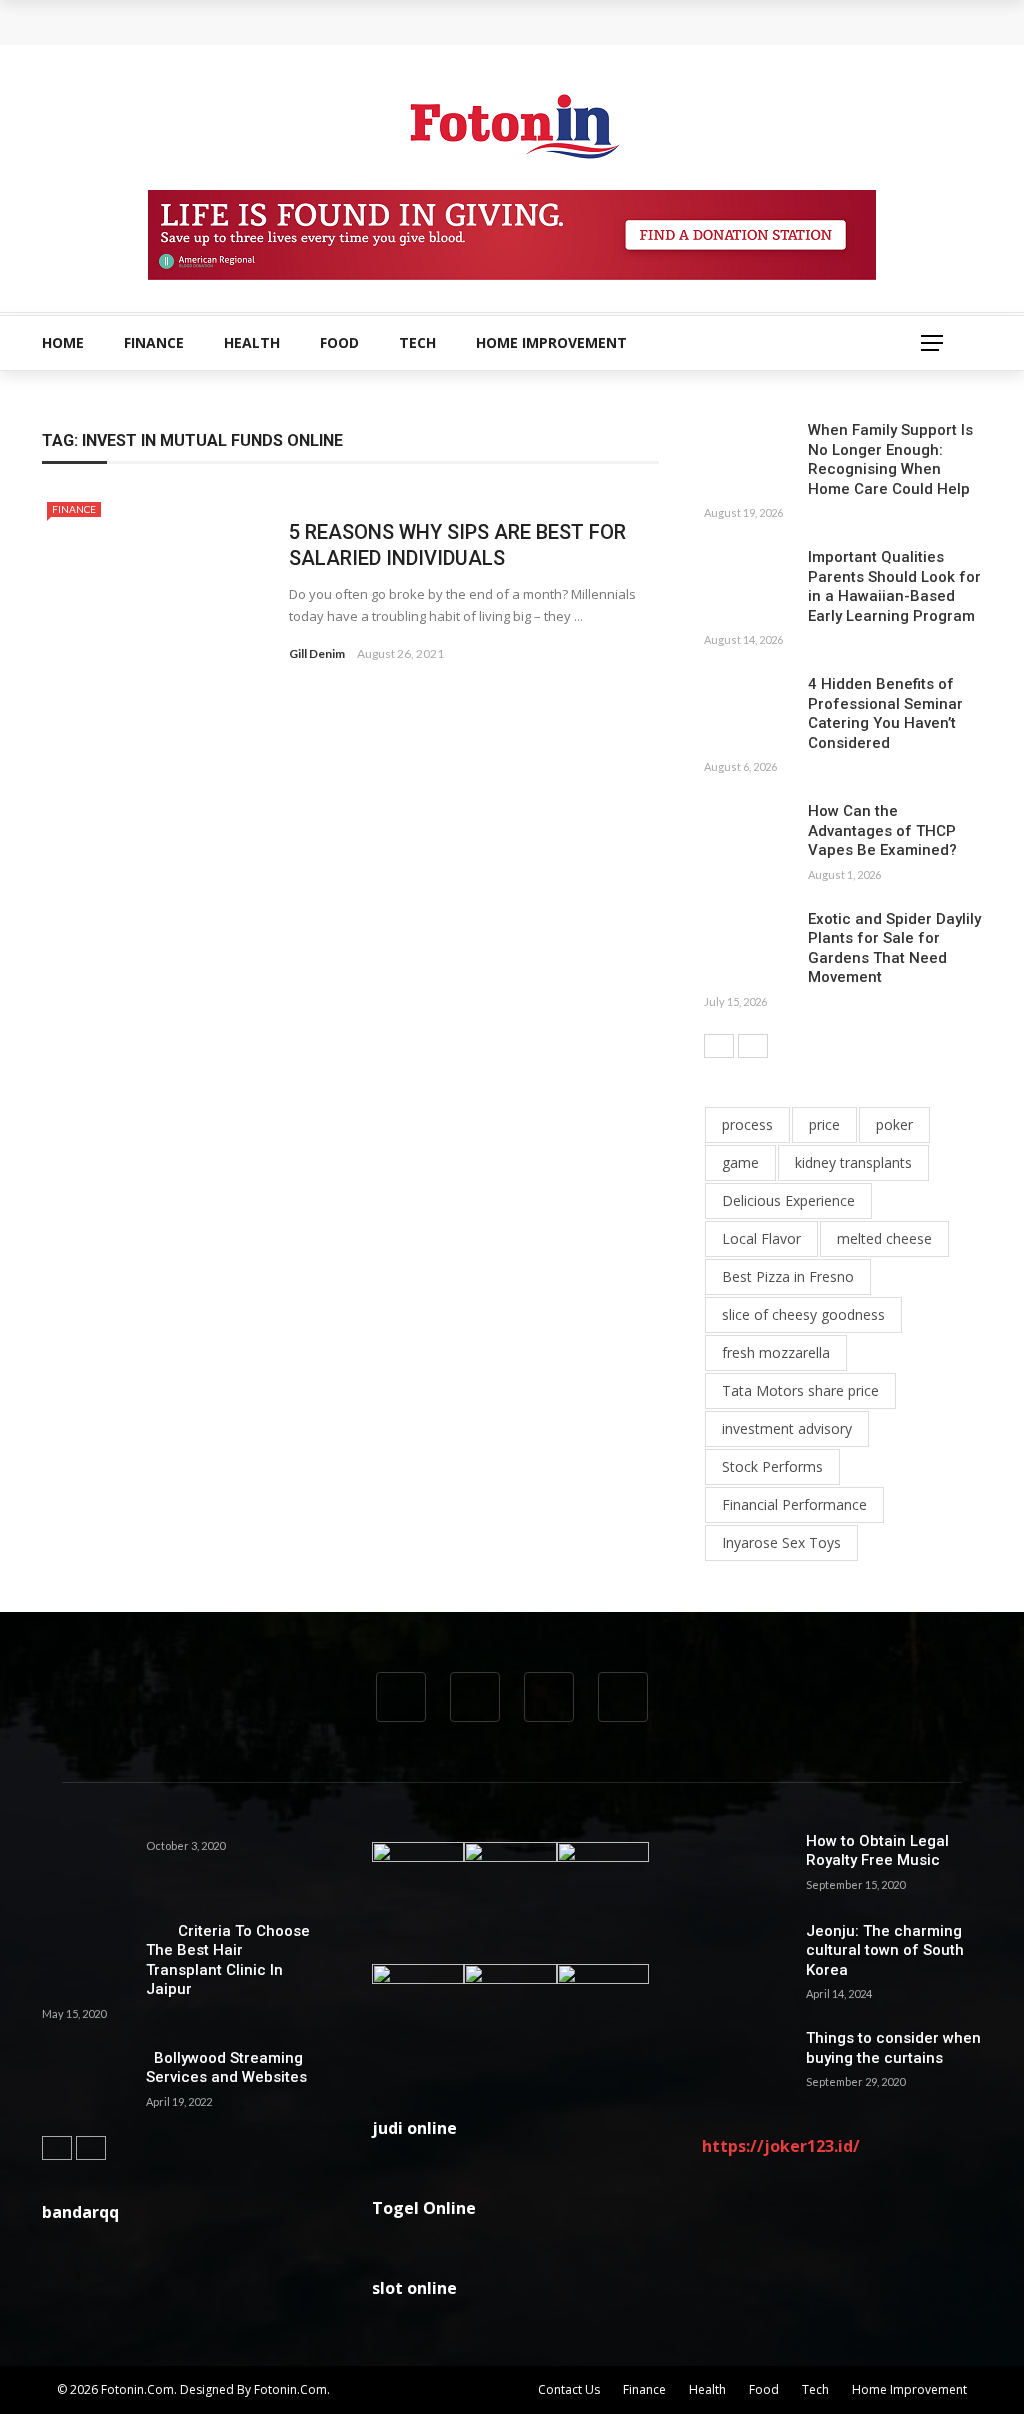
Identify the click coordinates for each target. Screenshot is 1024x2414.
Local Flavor (761, 1238)
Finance (154, 342)
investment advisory (787, 1428)
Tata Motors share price (800, 1390)
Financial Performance (794, 1504)
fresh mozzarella (776, 1352)
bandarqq (80, 2212)
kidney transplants (853, 1162)
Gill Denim (317, 653)
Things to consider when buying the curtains (893, 2048)
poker (894, 1124)
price (824, 1124)
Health (252, 342)
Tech (417, 342)
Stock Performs (772, 1466)
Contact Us (569, 2389)
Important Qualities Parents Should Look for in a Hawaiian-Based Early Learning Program (894, 586)
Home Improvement (551, 342)
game (740, 1162)
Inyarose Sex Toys (781, 1542)
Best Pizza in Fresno (788, 1276)
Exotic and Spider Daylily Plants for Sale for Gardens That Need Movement (894, 948)
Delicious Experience (788, 1200)
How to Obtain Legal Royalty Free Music (877, 1851)
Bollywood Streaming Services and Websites (226, 2068)
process (747, 1124)
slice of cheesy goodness (803, 1314)
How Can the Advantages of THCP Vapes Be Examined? (882, 830)
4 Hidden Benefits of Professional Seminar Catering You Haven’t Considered (885, 713)
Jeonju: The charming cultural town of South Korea (885, 1950)
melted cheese (884, 1238)
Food (339, 342)
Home (63, 342)
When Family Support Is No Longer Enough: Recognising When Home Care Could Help (362, 22)
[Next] (753, 1046)
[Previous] (719, 1046)
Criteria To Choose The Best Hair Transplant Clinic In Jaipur (228, 1960)
